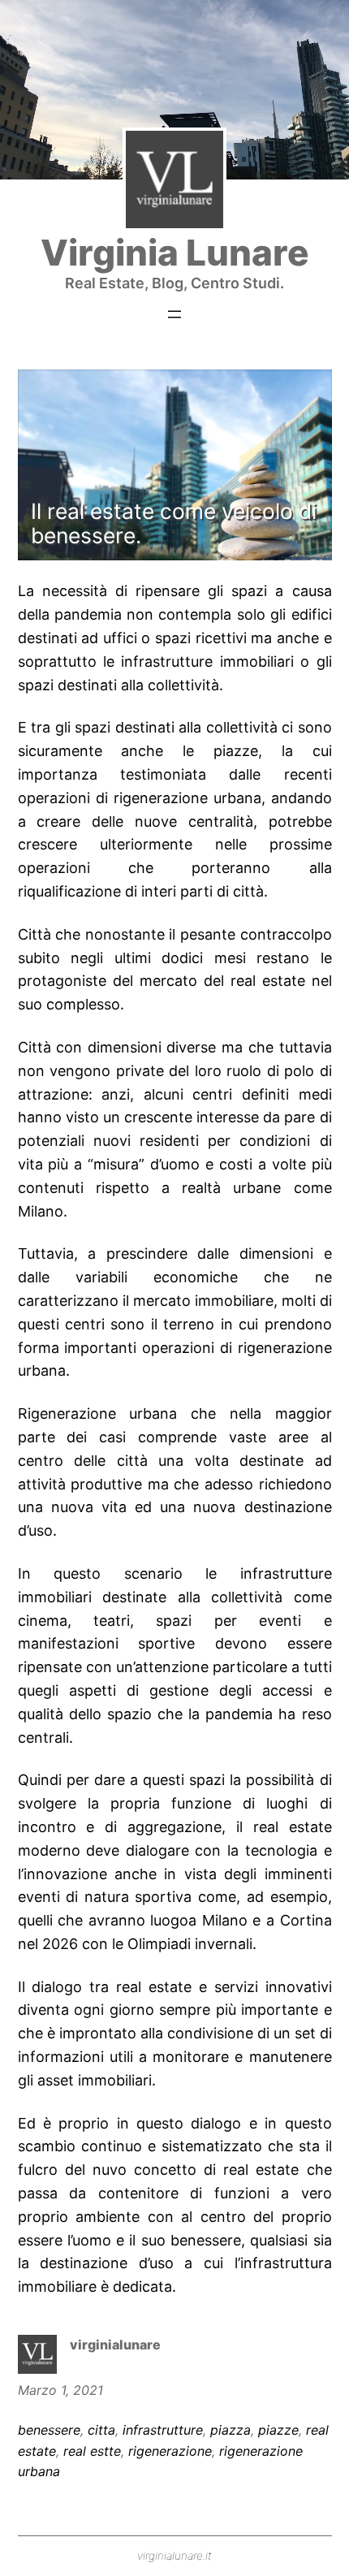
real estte (92, 2451)
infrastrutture (163, 2430)
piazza (231, 2430)
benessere (49, 2430)
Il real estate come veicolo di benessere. (174, 523)
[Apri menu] (174, 314)
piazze (278, 2430)
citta (101, 2430)
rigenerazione (170, 2451)
